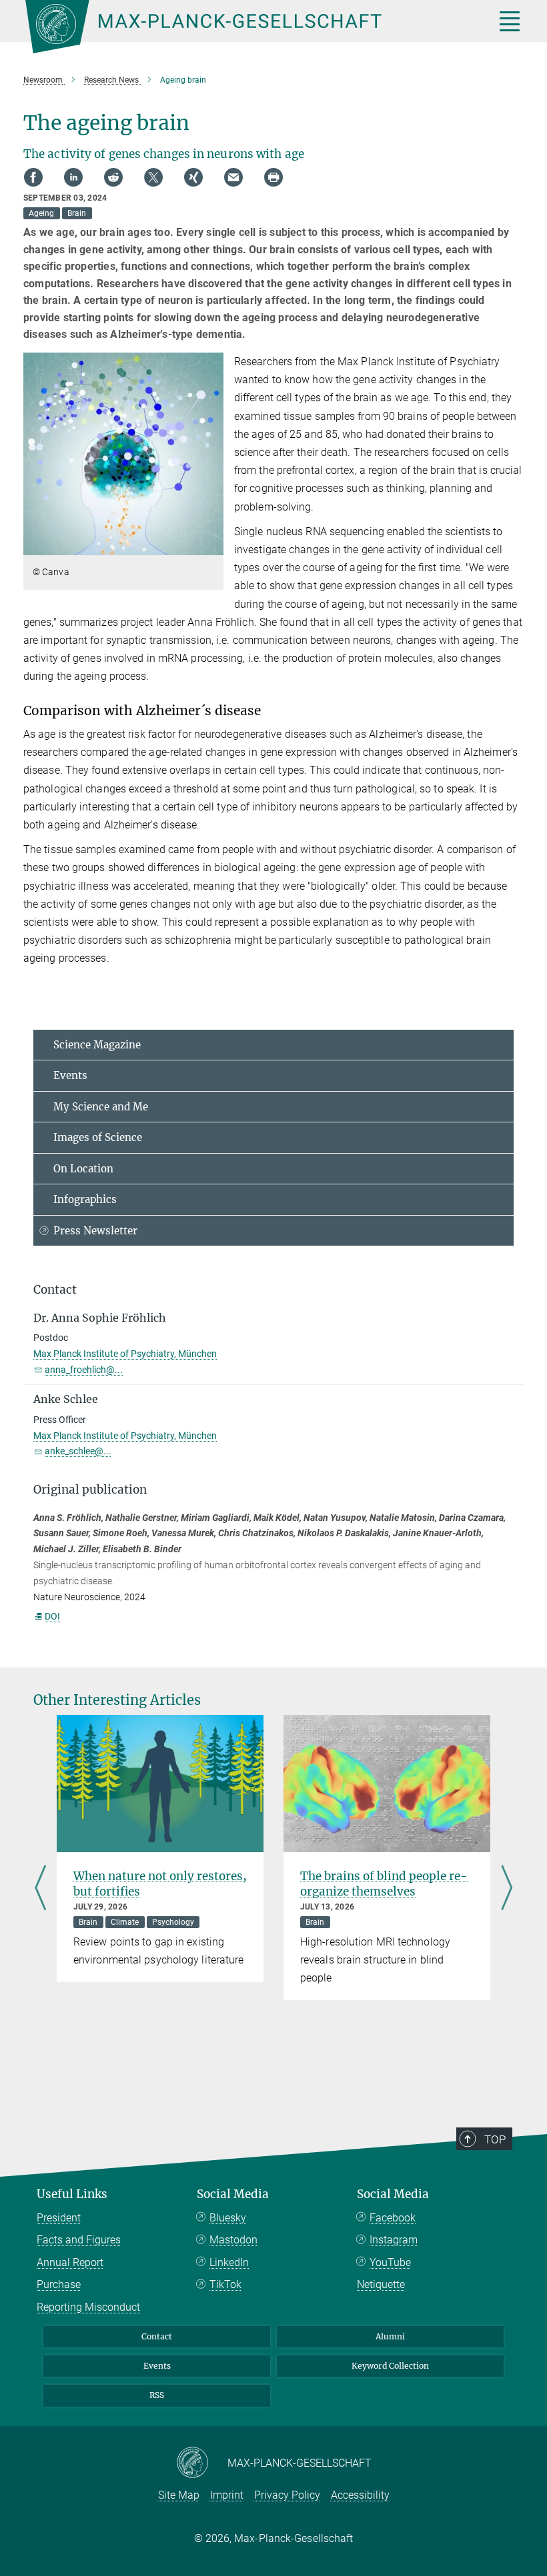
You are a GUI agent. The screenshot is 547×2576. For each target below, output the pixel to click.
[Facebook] (33, 177)
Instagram (394, 2240)
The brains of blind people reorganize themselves (384, 1884)
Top (495, 2139)
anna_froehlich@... (84, 1370)
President (59, 2218)
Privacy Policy (287, 2495)
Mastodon (233, 2240)
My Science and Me (101, 1107)
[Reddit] (113, 177)
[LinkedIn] (73, 177)
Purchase (59, 2284)
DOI (52, 1616)
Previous (40, 1889)
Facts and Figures (79, 2240)
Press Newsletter (95, 1231)
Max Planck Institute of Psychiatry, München (125, 1354)
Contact (157, 2336)
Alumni (390, 2336)
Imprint (227, 2495)
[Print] (273, 177)
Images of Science (98, 1137)
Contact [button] (55, 1290)
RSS (157, 2395)
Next (507, 1889)
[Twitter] (153, 177)
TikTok (225, 2284)
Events (70, 1075)
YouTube (390, 2262)
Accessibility (360, 2495)
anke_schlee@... (78, 1451)
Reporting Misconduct (88, 2307)
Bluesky (228, 2218)
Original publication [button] (90, 1490)
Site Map (179, 2495)
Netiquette (381, 2284)
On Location (83, 1169)
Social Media (233, 2194)
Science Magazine (97, 1045)
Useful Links (72, 2194)
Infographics (85, 1199)
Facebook (393, 2218)
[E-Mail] (233, 177)
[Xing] (193, 177)
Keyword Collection (390, 2366)
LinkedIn (229, 2262)
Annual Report (70, 2262)
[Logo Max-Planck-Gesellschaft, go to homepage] (243, 27)
